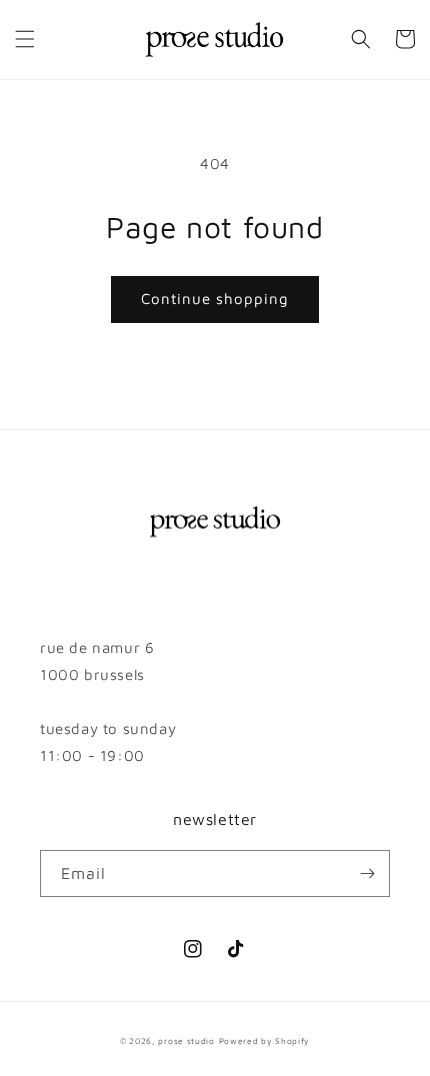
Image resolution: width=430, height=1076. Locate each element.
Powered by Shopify (265, 1041)
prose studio (186, 1041)
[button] (25, 39)
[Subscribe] (367, 873)
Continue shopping (215, 298)
